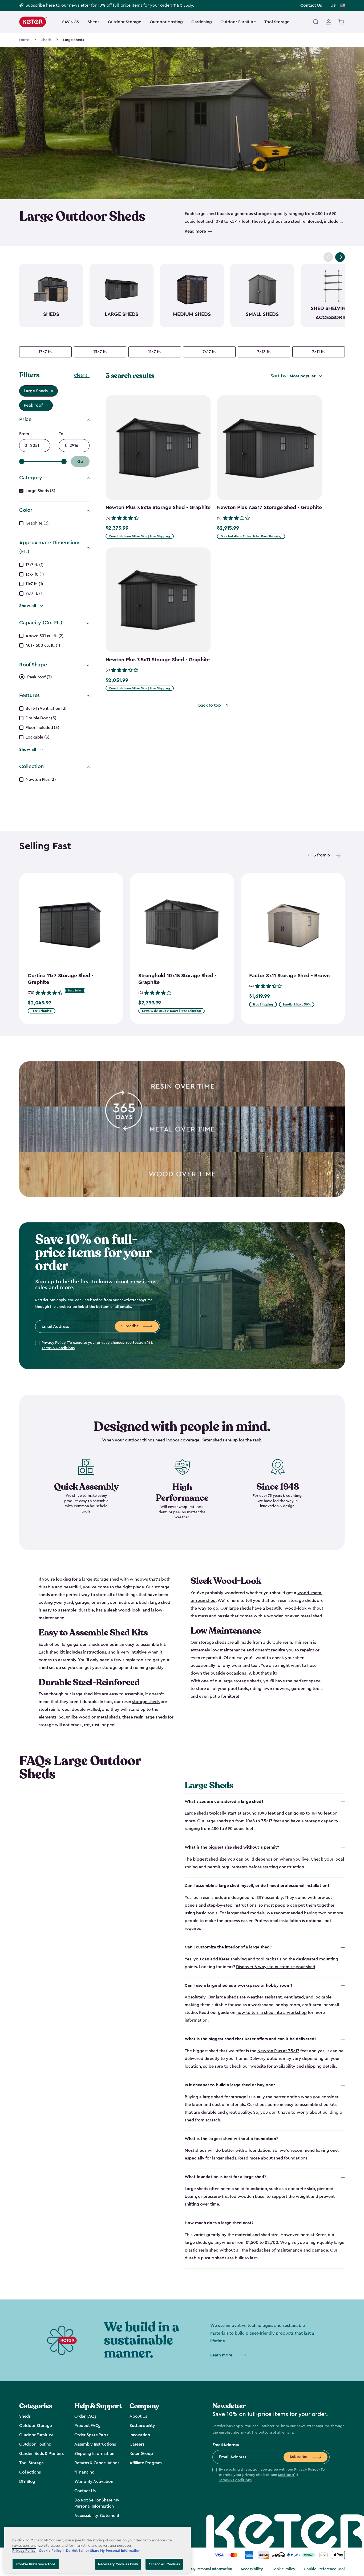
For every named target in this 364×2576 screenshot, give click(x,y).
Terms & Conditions (58, 1348)
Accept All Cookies (164, 2564)
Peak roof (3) (40, 677)
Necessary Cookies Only (118, 2564)
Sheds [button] (94, 22)
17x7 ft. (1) (35, 565)
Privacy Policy (306, 2470)
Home (24, 40)
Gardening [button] (202, 22)
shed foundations (291, 2158)
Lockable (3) (38, 737)
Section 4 (141, 1343)
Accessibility (252, 2569)
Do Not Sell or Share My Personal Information (194, 2569)
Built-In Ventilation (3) (46, 708)
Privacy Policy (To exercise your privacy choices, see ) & (97, 1345)
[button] (271, 2475)
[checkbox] (45, 352)
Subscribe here (40, 5)
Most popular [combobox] (302, 376)
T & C (178, 6)
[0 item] (341, 22)
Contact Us (311, 5)
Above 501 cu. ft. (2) (45, 636)
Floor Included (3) (43, 728)
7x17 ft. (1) (35, 593)
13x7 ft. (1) (35, 574)
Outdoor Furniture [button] (238, 22)
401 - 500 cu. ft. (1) (43, 645)
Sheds (46, 40)
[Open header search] (316, 22)
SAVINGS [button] (71, 22)
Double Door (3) (41, 718)
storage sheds (146, 1702)
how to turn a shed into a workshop (272, 2013)
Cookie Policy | (52, 2551)
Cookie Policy (283, 2569)
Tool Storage (277, 22)
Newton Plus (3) (41, 780)
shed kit (57, 1652)
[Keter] (33, 22)
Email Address (226, 2445)
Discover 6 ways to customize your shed (276, 1967)
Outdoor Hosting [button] (166, 22)
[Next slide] (340, 257)
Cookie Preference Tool (324, 2569)
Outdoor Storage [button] (125, 22)
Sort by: (279, 376)
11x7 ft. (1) (34, 584)
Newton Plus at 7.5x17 (278, 2051)
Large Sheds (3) (40, 491)
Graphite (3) (37, 523)
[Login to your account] (329, 22)
